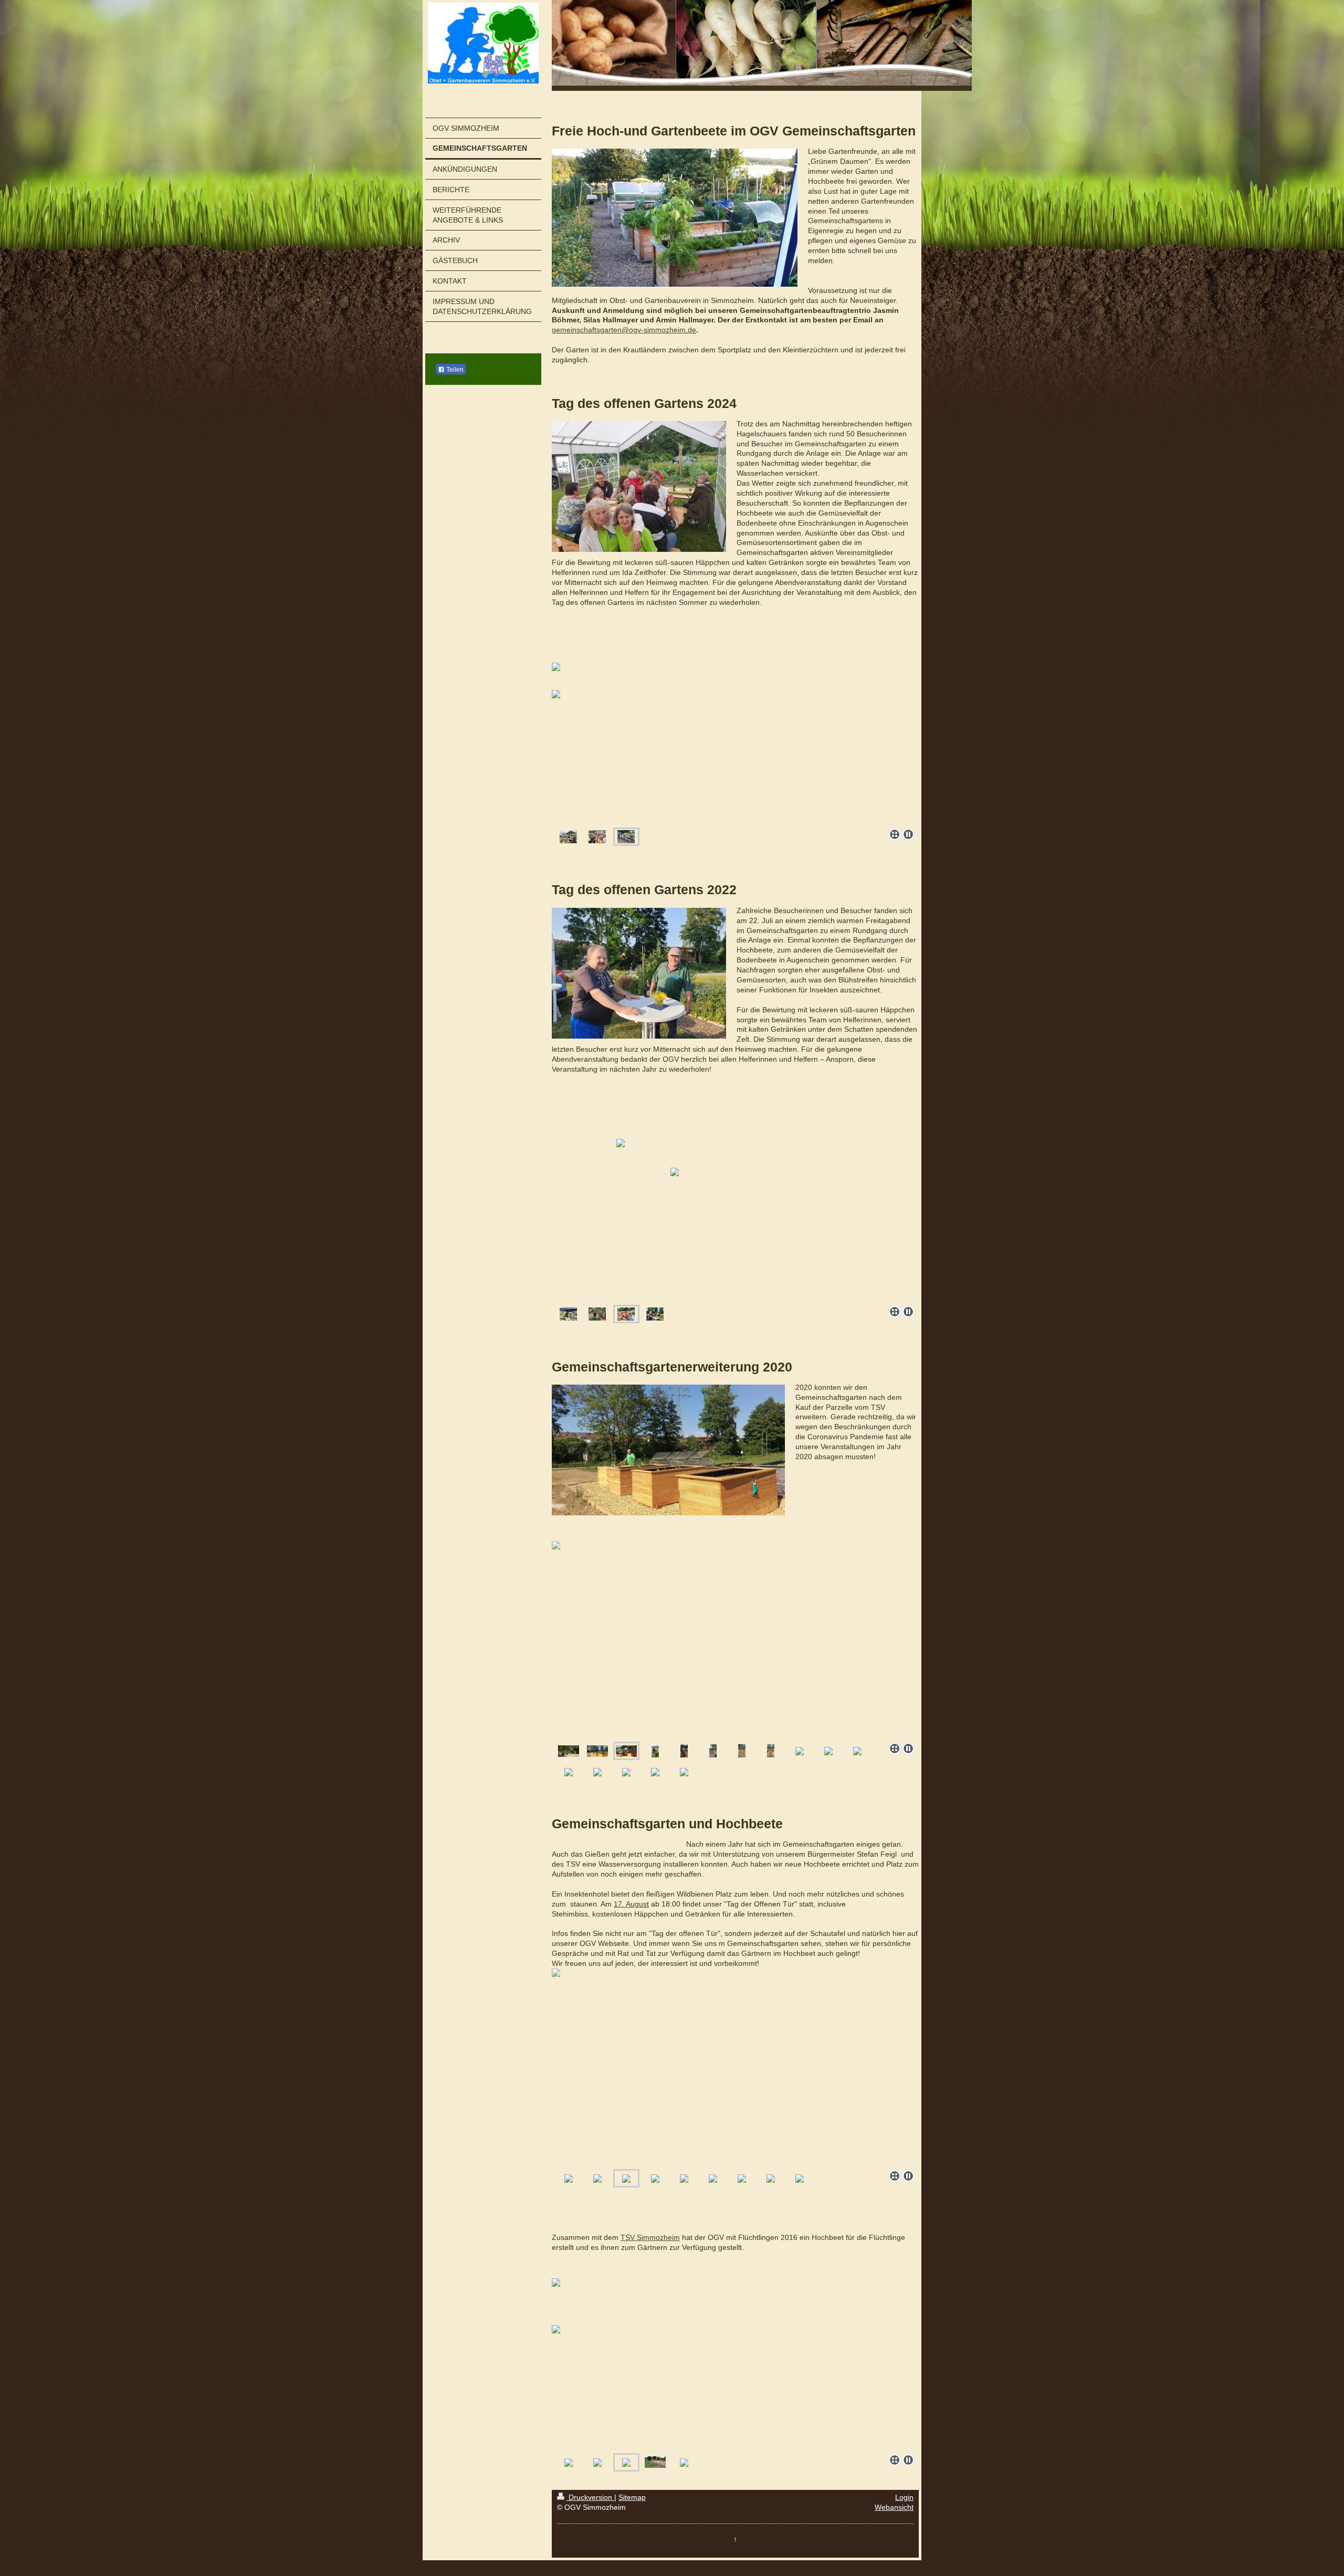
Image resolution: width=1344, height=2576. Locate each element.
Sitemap (632, 2497)
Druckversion (590, 2497)
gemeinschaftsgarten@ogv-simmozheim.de (624, 330)
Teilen (454, 370)
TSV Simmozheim (650, 2237)
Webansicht (894, 2507)
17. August (631, 1904)
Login (904, 2497)
